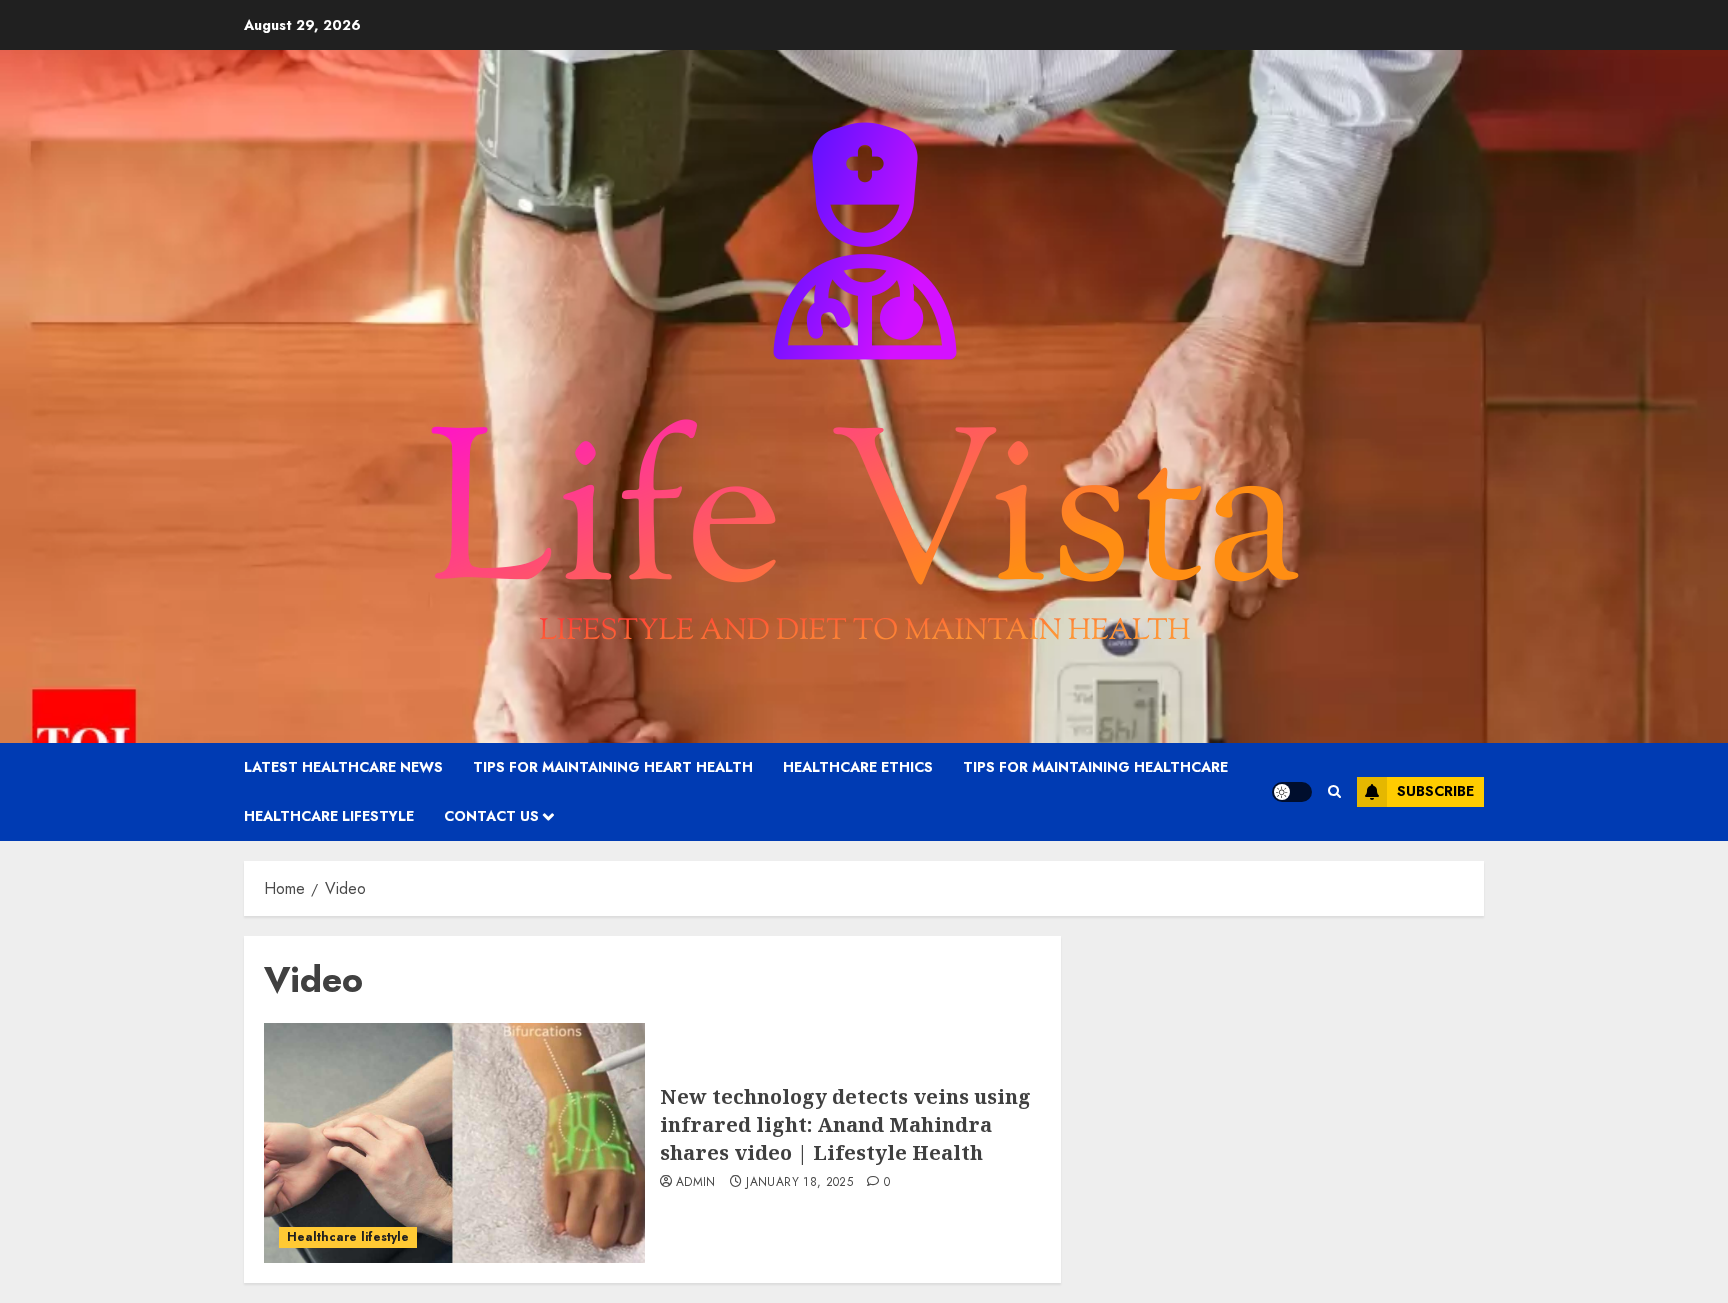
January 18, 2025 (799, 1183)
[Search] (1334, 791)
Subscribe (1435, 791)
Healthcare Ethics (858, 767)
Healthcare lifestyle (329, 816)
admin (696, 1183)
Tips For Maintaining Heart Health (613, 767)
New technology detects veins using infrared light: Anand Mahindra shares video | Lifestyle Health (845, 1124)
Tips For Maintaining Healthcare (1095, 767)
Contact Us (491, 816)
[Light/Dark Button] (1292, 792)
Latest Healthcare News (343, 767)
